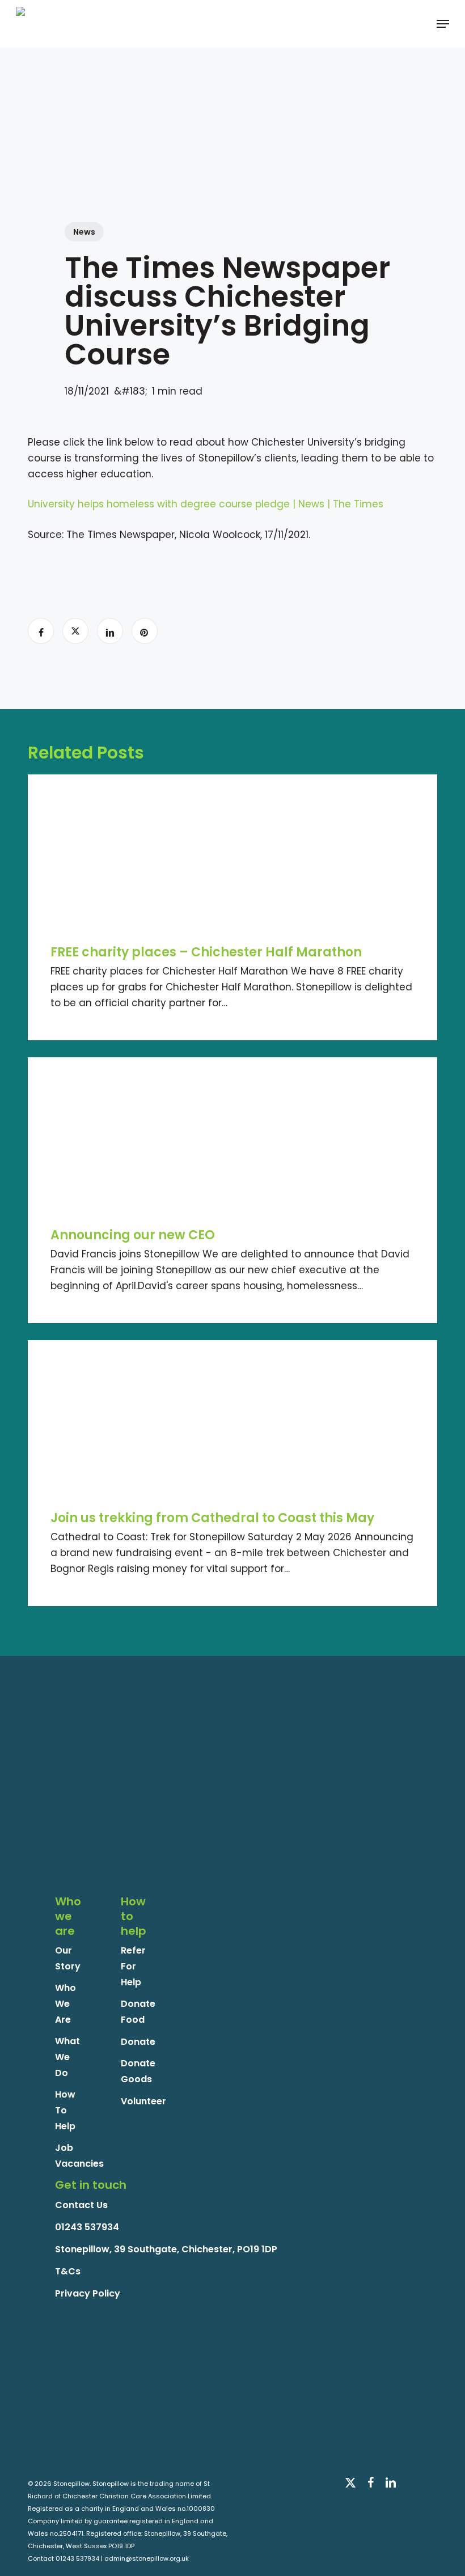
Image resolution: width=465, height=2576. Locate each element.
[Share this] (41, 631)
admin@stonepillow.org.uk (147, 2558)
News (84, 232)
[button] (443, 24)
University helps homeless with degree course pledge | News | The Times (206, 504)
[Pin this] (145, 631)
